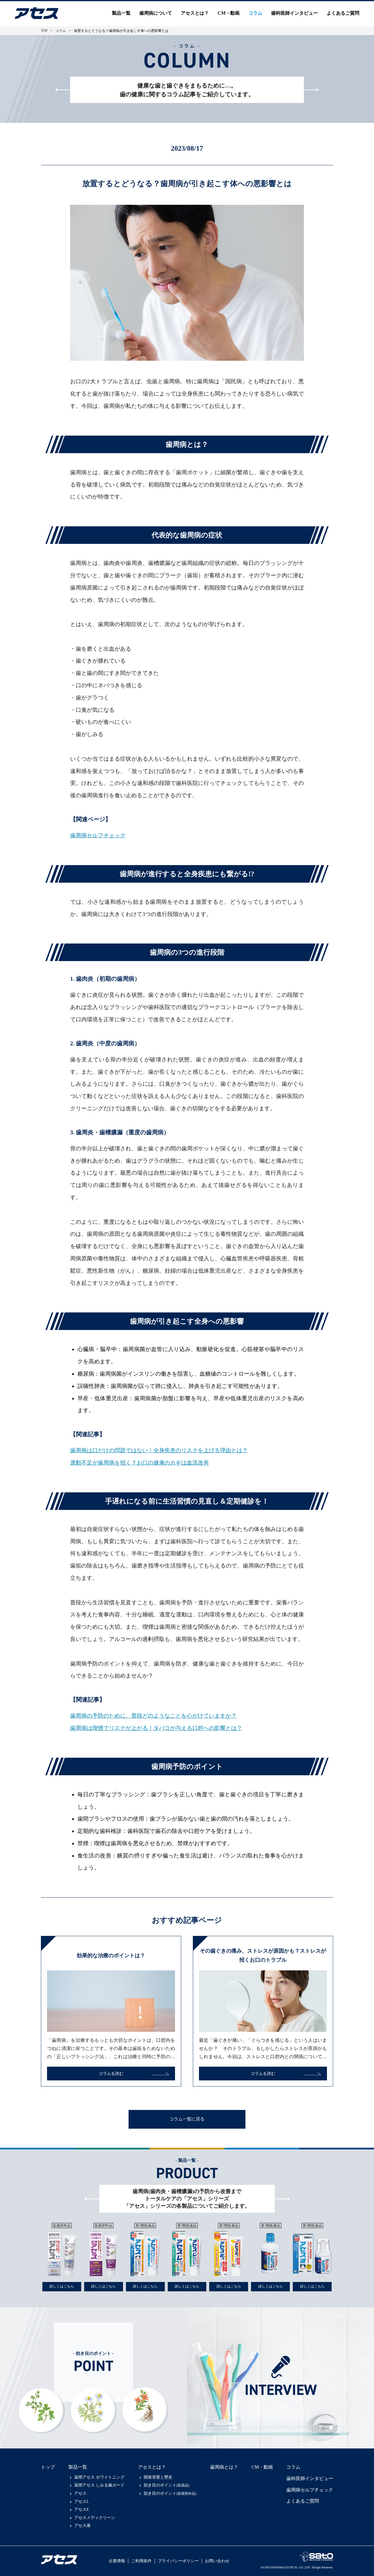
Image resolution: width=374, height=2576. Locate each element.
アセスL (82, 2502)
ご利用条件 (141, 2561)
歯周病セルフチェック (98, 835)
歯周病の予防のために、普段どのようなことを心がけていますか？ (153, 1716)
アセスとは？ (195, 13)
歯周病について (156, 13)
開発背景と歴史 (158, 2477)
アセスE (82, 2509)
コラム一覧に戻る (187, 2119)
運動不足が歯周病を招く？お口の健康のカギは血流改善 (140, 1463)
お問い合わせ (217, 2561)
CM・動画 (229, 13)
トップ (48, 2467)
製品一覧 (78, 2467)
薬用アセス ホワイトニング (99, 2477)
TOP (44, 31)
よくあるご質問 (343, 13)
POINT (93, 2363)
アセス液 (82, 2526)
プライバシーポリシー (178, 2561)
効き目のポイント (167, 2485)
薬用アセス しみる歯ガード (99, 2485)
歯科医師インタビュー (295, 13)
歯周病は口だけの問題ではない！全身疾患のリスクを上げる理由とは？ (159, 1450)
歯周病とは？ (224, 2467)
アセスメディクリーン (95, 2518)
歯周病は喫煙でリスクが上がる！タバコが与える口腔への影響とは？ (156, 1728)
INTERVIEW (281, 2390)
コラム (255, 13)
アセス (80, 2493)
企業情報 (117, 2561)
